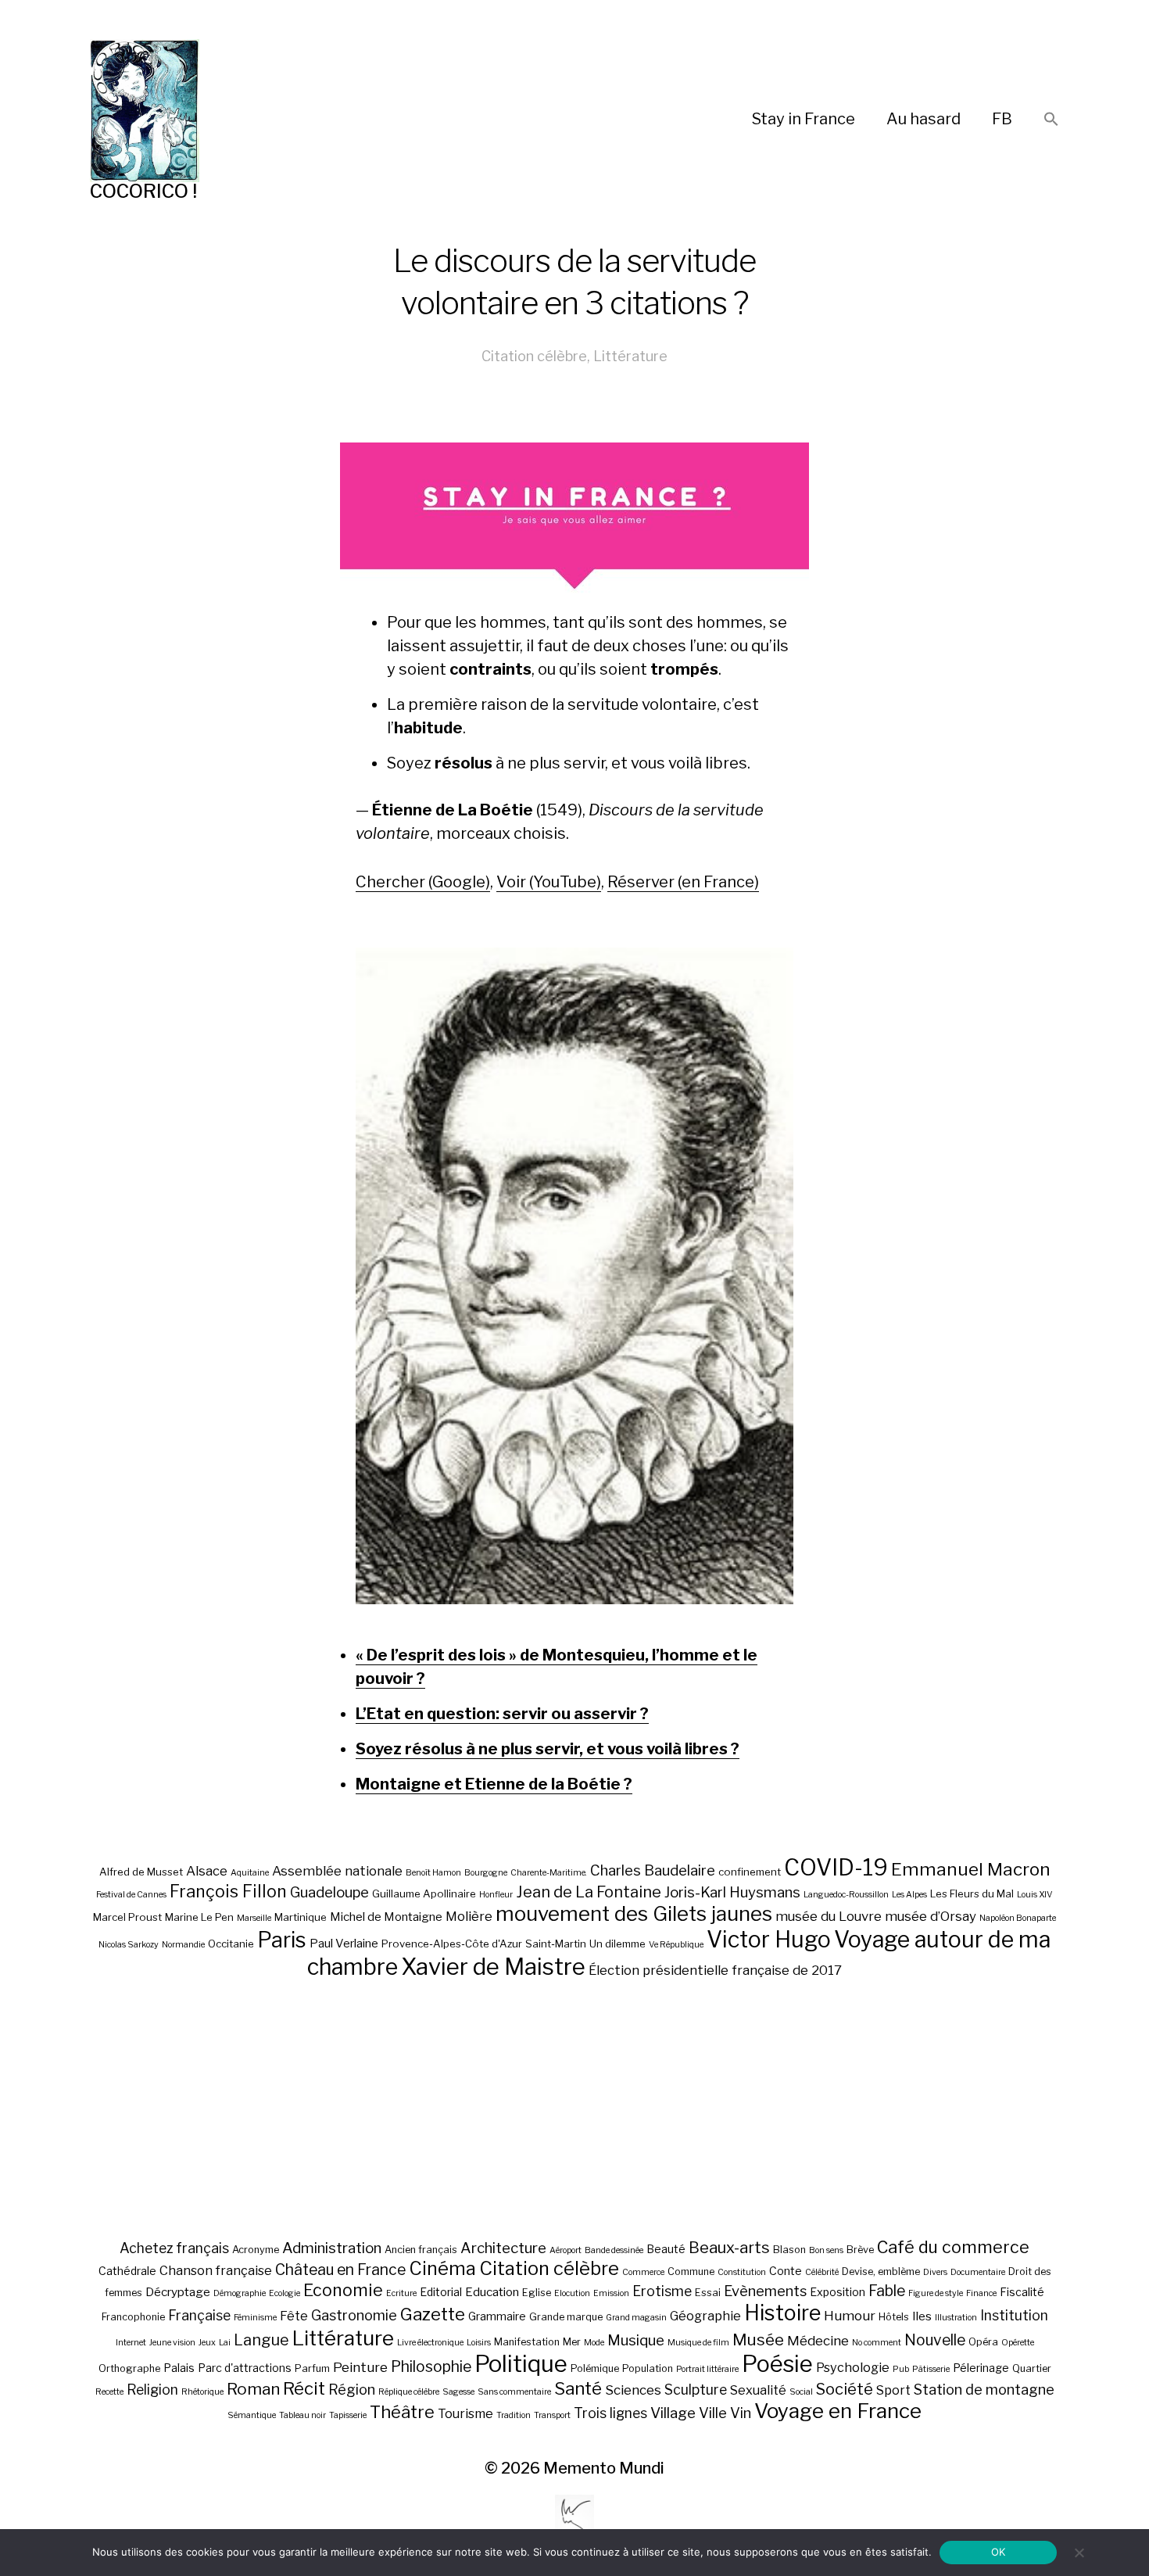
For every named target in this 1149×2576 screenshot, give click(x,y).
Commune (691, 2271)
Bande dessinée (614, 2250)
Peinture (360, 2367)
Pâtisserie (931, 2369)
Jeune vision (172, 2343)
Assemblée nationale (337, 1871)
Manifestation (527, 2342)
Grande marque (566, 2317)
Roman (253, 2389)
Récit (304, 2388)
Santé (578, 2388)
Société (845, 2389)
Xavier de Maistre (493, 1967)
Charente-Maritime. (549, 1873)
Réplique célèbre (409, 2392)
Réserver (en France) (683, 882)
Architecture (503, 2248)
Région (352, 2389)
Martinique (301, 1917)
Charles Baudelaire (653, 1870)
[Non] (1079, 2553)
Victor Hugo (769, 1939)
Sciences (633, 2390)
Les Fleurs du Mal (972, 1893)
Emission (611, 2293)
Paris (282, 1940)
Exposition (838, 2292)
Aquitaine (250, 1873)
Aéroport (566, 2250)
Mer (572, 2342)
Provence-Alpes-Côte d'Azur (452, 1944)
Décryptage (178, 2292)
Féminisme (255, 2318)
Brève (860, 2250)
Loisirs (479, 2343)
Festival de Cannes (131, 1895)
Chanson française (216, 2270)
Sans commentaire (514, 2392)
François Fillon (228, 1891)
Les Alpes (909, 1895)
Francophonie (133, 2317)
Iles (922, 2316)
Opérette (1018, 2343)
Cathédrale (127, 2271)
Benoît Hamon (433, 1873)
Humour (850, 2316)
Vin (741, 2413)
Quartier (1032, 2368)
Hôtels (894, 2317)
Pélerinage (981, 2368)
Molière (469, 1916)
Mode (594, 2343)
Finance (981, 2293)
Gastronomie (354, 2315)
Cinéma (442, 2268)
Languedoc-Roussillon (846, 1895)
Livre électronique (430, 2343)
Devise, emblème (881, 2271)
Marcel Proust (127, 1917)
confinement (750, 1872)
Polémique (595, 2368)
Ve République (676, 1945)
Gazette (433, 2314)
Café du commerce (953, 2247)
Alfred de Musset (141, 1872)
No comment (877, 2343)
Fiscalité (1022, 2292)
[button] (1051, 120)
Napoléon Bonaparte (1018, 1918)
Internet (131, 2343)
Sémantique (252, 2415)
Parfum (312, 2368)
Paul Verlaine (344, 1944)
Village (673, 2413)
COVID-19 (836, 1867)
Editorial (441, 2292)
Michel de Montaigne (386, 1917)
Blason (789, 2250)
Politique (521, 2364)
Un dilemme (617, 1944)
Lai (225, 2343)
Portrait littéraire (707, 2369)
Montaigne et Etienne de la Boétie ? (494, 1784)
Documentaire (978, 2272)
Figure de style (936, 2293)
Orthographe (129, 2368)
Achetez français (174, 2248)
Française (199, 2315)
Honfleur (496, 1895)
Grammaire (497, 2316)
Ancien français (421, 2250)
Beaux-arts (729, 2248)
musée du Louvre (829, 1916)
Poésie (777, 2364)
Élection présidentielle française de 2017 (715, 1970)
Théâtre (402, 2412)
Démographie (240, 2293)
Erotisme (662, 2291)
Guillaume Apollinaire (424, 1893)
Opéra (983, 2342)
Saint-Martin (556, 1944)
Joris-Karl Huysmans (732, 1892)
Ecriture (401, 2293)
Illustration (956, 2318)
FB (1002, 119)
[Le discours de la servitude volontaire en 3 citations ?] (574, 1276)
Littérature (630, 356)
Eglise (537, 2293)
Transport (552, 2415)
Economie (343, 2290)
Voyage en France (838, 2411)
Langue (261, 2340)
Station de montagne (984, 2389)
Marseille (254, 1918)
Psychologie (853, 2367)
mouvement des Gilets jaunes (634, 1913)
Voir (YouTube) (549, 882)
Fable (887, 2291)
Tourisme (465, 2413)
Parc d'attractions (245, 2368)
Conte (786, 2271)
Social (801, 2392)
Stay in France (804, 119)
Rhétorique (202, 2392)
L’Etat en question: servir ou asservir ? (502, 1714)
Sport (893, 2390)
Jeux (207, 2343)
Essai (708, 2293)
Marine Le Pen (199, 1917)
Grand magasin (636, 2318)
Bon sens (826, 2250)
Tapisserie (348, 2415)
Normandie (183, 1945)
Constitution (742, 2272)
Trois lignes (610, 2413)
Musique (636, 2340)
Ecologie (285, 2293)
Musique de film (698, 2343)
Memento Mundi (604, 2468)
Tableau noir (302, 2415)
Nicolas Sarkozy (129, 1945)
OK (999, 2552)
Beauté (666, 2249)
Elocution (572, 2293)
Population (648, 2368)
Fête (294, 2316)
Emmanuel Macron (971, 1869)
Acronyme (256, 2250)
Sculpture (696, 2390)
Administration (332, 2248)
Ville (713, 2413)
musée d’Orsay (931, 1916)
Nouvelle (935, 2340)
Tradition (514, 2415)
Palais (179, 2368)
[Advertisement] (574, 2108)
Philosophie (431, 2366)
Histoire (782, 2313)
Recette (109, 2392)
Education (492, 2292)
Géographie (705, 2316)
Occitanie (231, 1944)
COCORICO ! (143, 191)
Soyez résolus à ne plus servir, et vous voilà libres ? (548, 1749)
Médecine (818, 2341)
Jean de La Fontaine (589, 1892)
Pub (901, 2369)
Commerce (643, 2272)
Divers (935, 2272)
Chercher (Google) (423, 882)
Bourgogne (486, 1873)
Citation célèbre (534, 356)
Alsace (207, 1871)
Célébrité (822, 2272)
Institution (1014, 2315)
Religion (152, 2390)
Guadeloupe (329, 1892)
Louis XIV (1035, 1895)
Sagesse (458, 2392)
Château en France (340, 2270)
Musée (758, 2340)
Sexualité (758, 2390)
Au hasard (923, 119)
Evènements (765, 2291)
